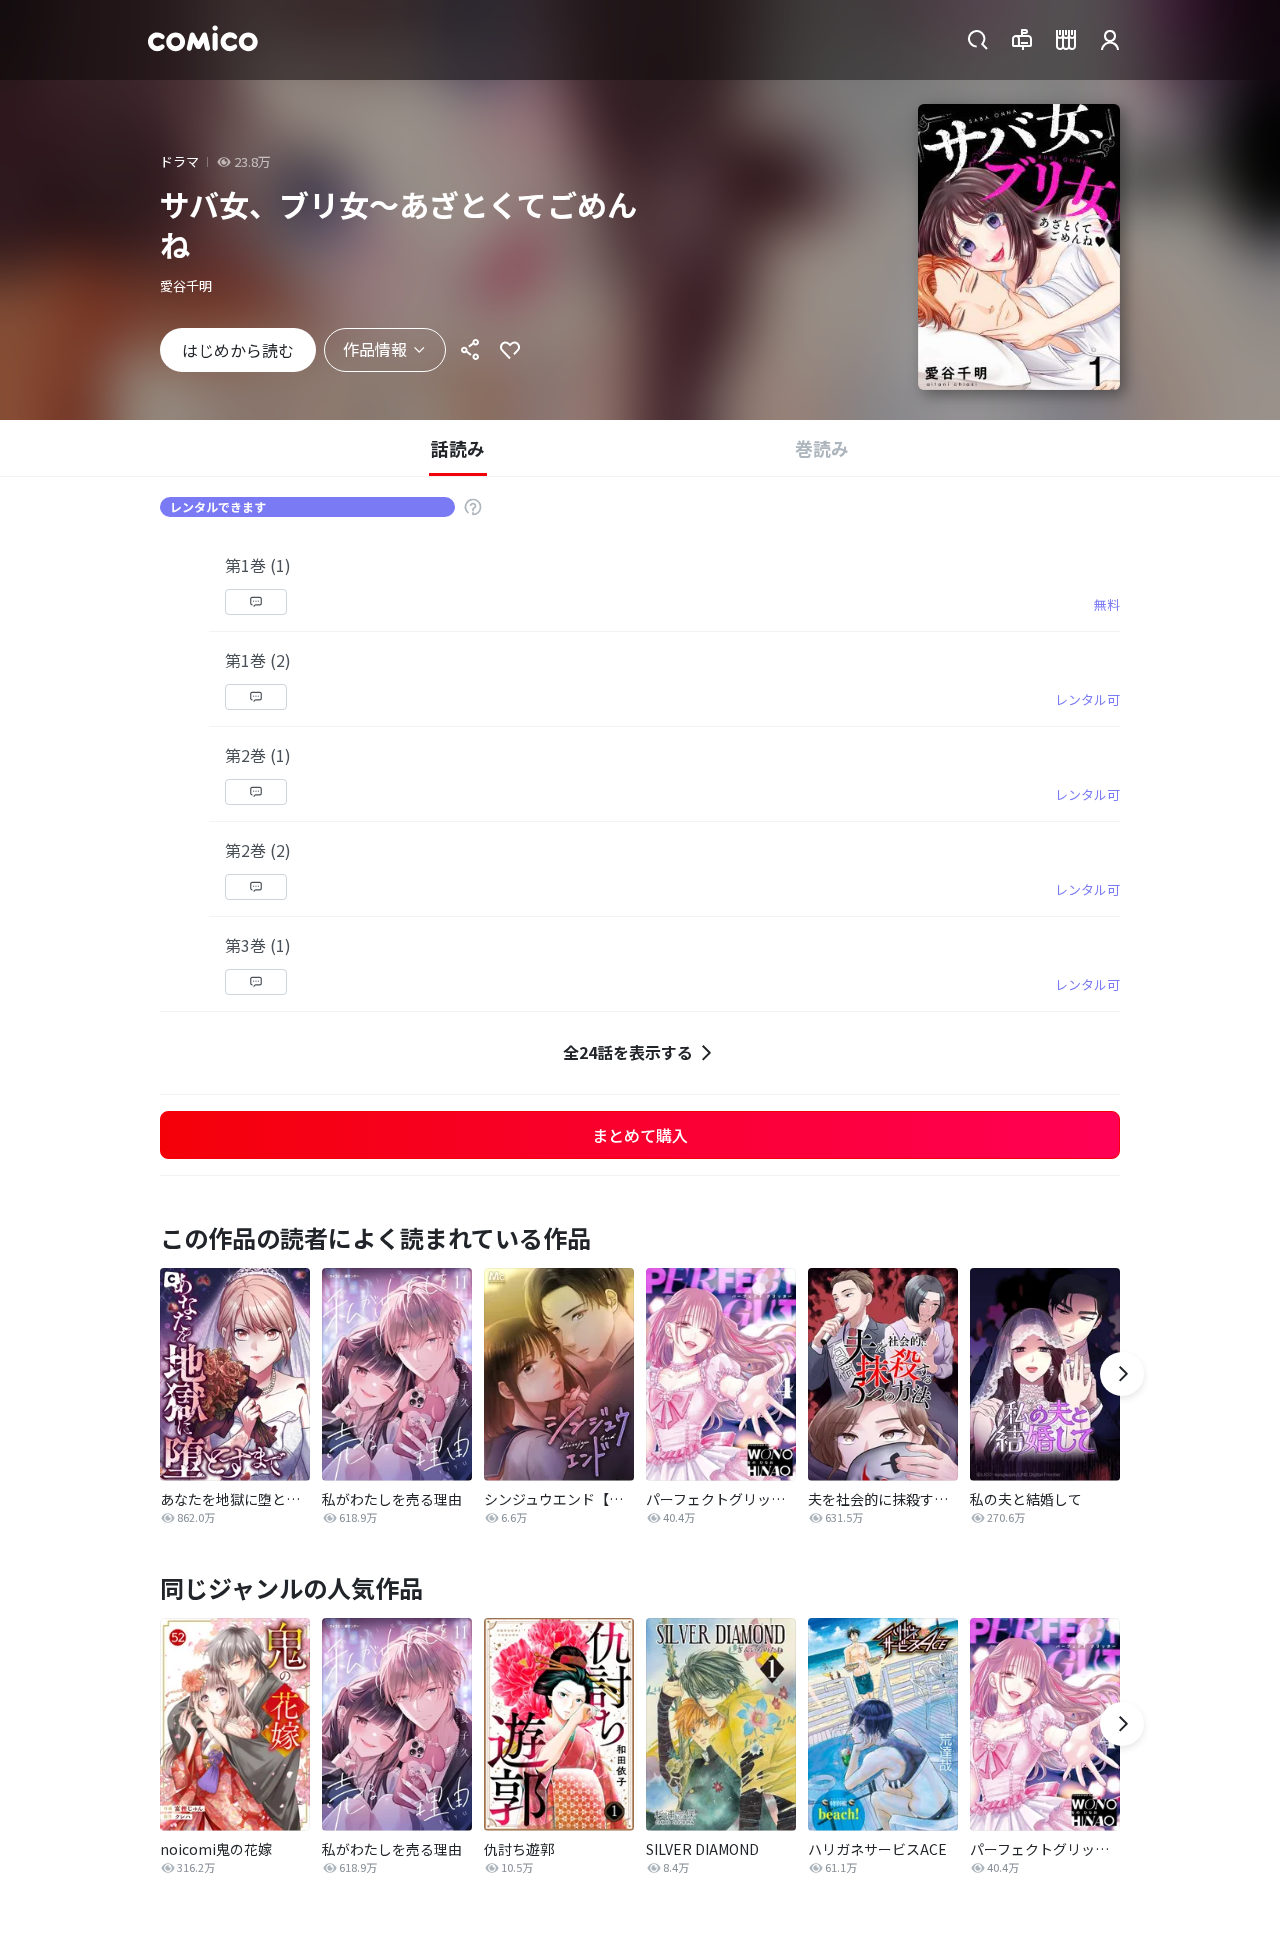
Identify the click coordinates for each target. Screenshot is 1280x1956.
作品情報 (375, 349)
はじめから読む (238, 350)
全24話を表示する (628, 1052)
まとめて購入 (640, 1135)
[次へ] (1122, 1374)
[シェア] (470, 350)
